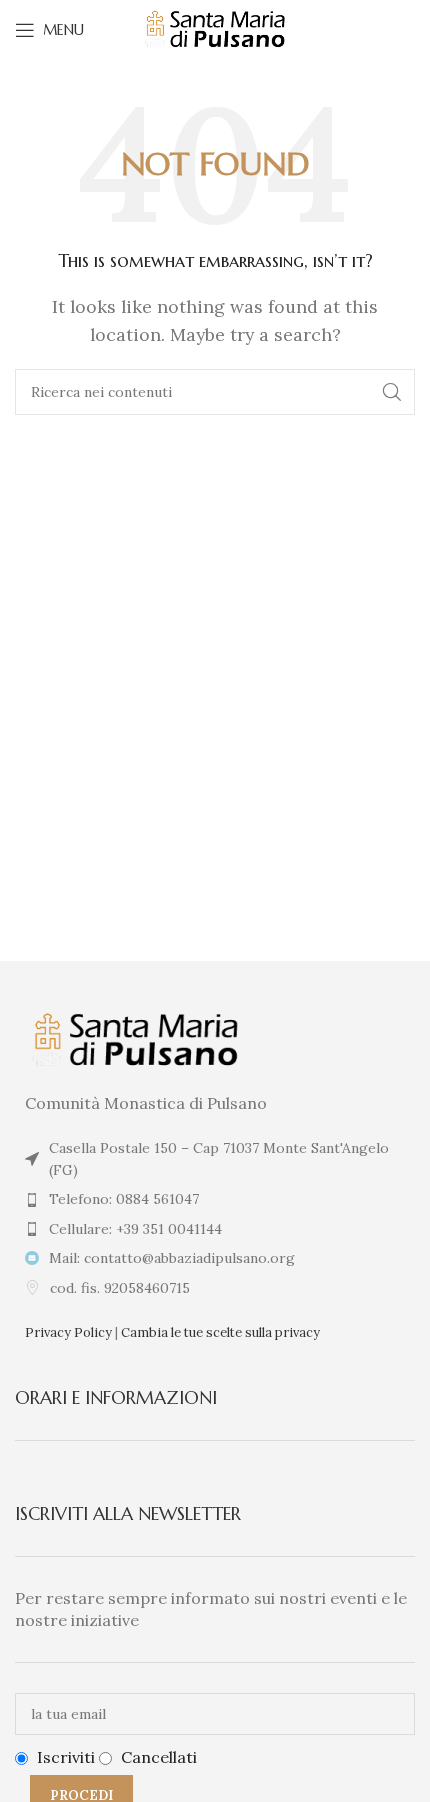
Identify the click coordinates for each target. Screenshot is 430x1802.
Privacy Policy (68, 1332)
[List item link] (215, 1199)
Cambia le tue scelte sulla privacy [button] (220, 1332)
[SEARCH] (392, 392)
